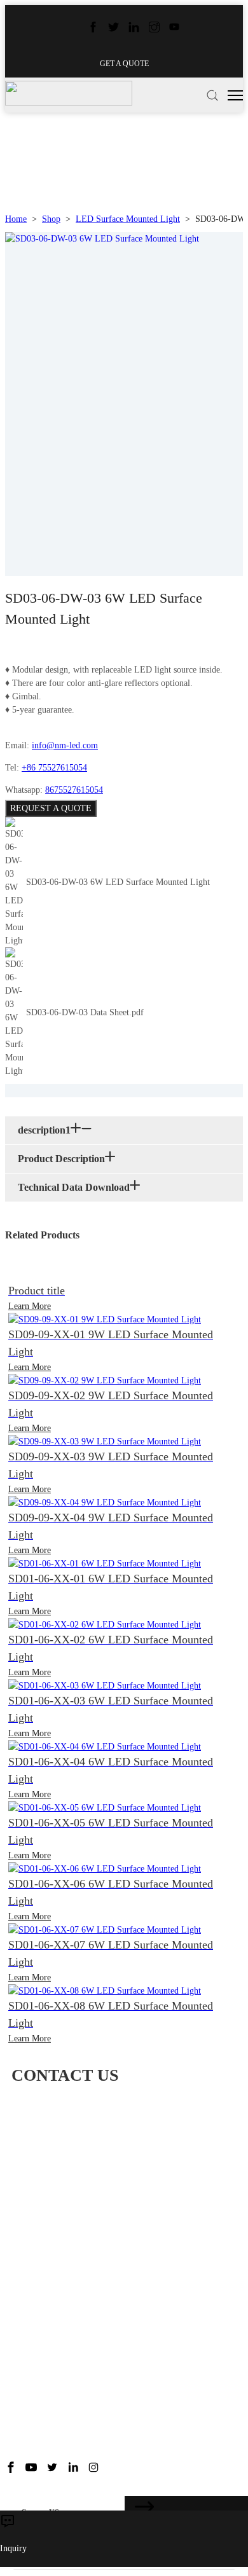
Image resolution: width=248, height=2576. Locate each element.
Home (16, 219)
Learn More (30, 1306)
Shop (51, 219)
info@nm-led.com (65, 745)
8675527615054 (74, 790)
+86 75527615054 (54, 768)
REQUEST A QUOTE (51, 808)
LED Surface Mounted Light (128, 219)
